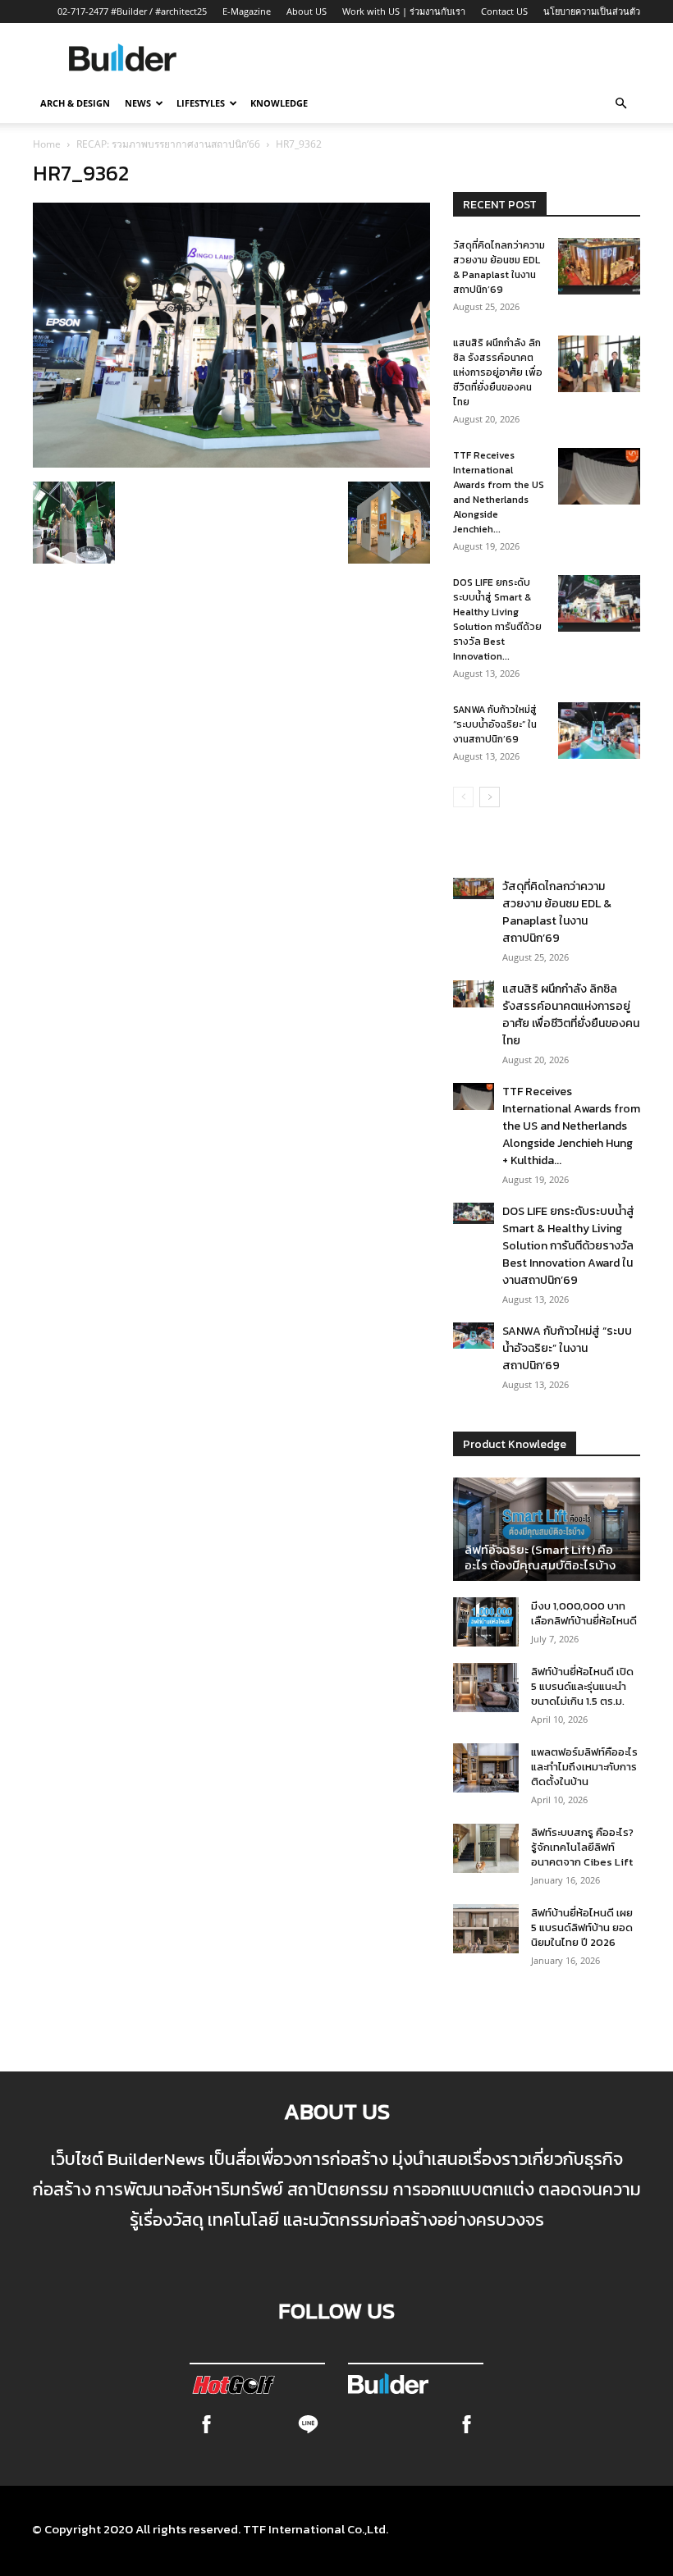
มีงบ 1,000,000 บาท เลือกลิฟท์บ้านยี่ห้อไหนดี (584, 1613)
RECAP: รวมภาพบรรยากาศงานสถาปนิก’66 (168, 144)
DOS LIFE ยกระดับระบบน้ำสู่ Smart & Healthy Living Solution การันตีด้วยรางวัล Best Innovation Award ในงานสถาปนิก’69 (568, 1246)
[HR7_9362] (231, 463)
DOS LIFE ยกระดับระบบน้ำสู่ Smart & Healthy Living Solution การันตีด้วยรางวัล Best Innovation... (497, 619)
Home (47, 144)
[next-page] (490, 797)
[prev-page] (463, 797)
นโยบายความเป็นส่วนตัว (592, 11)
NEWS (138, 103)
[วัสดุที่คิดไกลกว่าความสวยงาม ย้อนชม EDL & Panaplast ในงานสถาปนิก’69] (599, 266)
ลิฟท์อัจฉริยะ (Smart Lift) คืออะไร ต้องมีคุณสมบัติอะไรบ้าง (540, 1557)
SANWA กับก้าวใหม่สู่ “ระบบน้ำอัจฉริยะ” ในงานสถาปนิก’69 (495, 724)
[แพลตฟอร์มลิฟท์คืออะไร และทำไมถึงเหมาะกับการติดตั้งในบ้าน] (486, 1768)
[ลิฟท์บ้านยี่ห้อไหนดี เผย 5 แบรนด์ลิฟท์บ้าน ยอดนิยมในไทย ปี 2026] (486, 1929)
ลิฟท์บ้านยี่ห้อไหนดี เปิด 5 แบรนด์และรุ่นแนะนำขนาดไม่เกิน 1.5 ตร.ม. (582, 1686)
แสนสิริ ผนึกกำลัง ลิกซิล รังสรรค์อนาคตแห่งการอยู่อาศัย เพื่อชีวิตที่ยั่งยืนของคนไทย (498, 372)
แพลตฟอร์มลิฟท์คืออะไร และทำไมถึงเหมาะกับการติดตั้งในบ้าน (584, 1767)
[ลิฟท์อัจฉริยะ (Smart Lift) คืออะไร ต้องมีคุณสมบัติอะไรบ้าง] (547, 1529)
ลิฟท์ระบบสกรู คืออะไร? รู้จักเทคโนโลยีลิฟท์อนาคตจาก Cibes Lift (582, 1847)
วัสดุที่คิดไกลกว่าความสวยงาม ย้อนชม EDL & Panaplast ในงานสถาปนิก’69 (499, 267)
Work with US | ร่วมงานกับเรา (404, 11)
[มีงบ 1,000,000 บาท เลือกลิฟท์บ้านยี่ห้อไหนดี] (486, 1622)
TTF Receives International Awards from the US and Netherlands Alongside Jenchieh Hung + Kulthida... (571, 1126)
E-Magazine (247, 11)
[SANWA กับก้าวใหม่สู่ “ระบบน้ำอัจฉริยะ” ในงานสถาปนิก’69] (599, 731)
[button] (620, 103)
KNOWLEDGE (279, 103)
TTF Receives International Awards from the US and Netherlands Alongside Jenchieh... (499, 492)
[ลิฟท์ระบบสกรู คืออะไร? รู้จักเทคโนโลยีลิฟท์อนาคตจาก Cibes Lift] (486, 1848)
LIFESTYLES (201, 103)
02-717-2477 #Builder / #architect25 (132, 11)
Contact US (504, 11)
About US (307, 11)
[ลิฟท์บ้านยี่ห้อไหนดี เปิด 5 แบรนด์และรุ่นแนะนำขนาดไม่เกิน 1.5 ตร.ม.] (486, 1688)
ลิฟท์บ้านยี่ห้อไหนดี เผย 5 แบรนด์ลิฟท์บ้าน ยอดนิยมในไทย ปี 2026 (582, 1927)
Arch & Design (75, 103)
